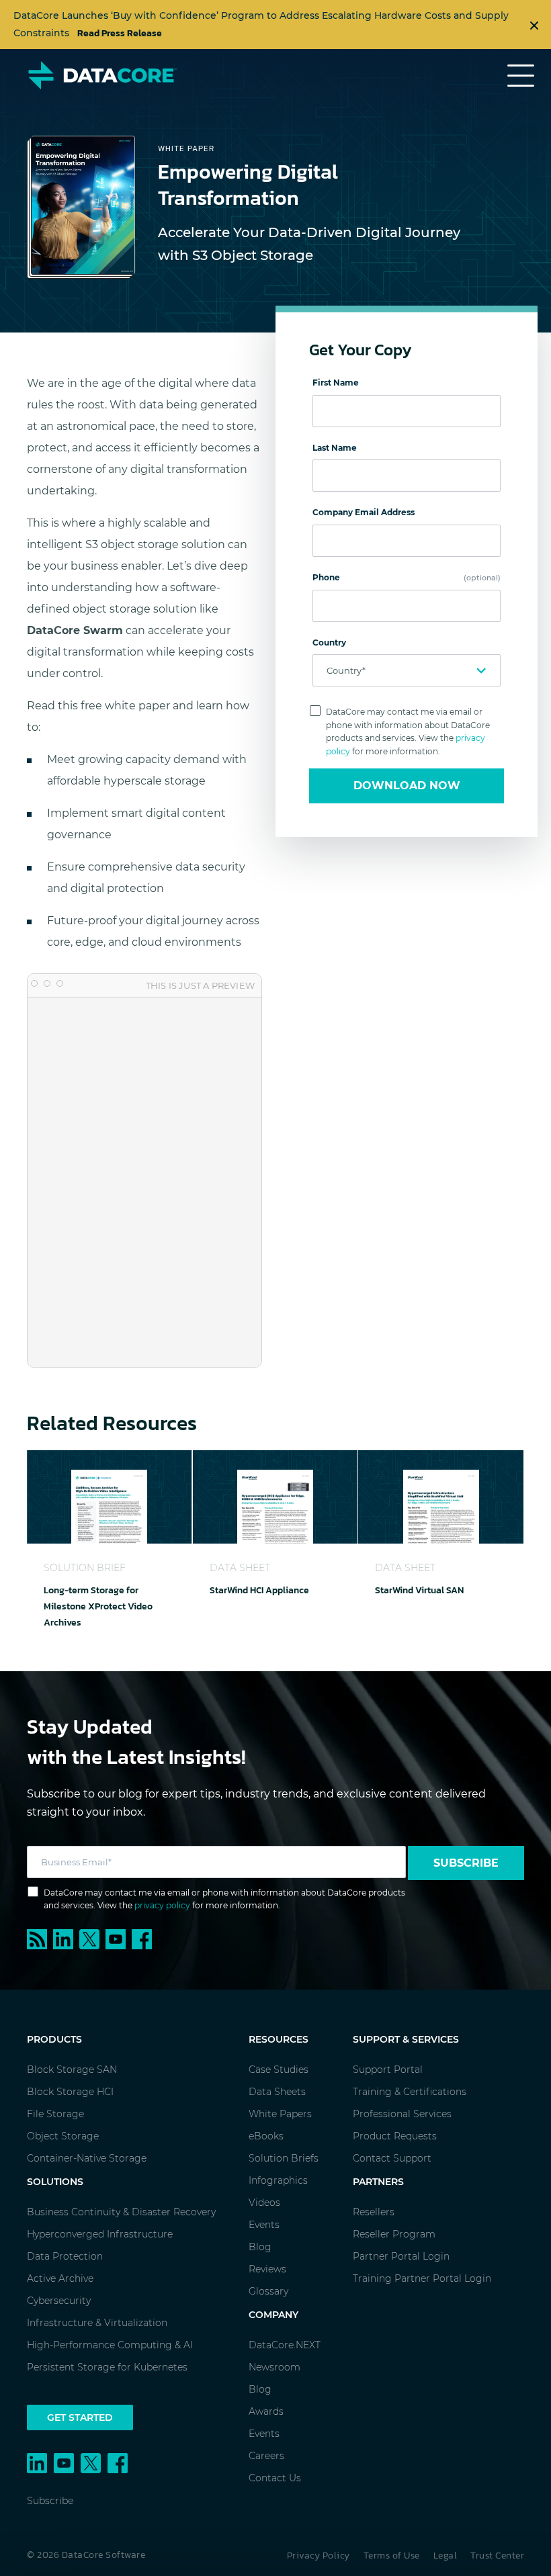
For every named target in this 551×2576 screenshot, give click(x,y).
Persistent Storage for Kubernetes (107, 2367)
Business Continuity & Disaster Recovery (121, 2212)
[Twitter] (92, 1938)
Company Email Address (364, 512)
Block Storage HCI (70, 2092)
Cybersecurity (59, 2301)
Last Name (335, 448)
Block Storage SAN (72, 2070)
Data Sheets (277, 2092)
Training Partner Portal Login (422, 2278)
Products (54, 2039)
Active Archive (60, 2278)
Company (273, 2315)
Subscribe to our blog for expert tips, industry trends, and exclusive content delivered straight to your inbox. (256, 1803)
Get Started (80, 2417)
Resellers (374, 2212)
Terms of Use (392, 2556)
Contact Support (392, 2158)
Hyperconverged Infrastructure (100, 2234)
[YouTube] (119, 1938)
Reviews (267, 2269)
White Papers (280, 2114)
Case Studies (279, 2070)
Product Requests (395, 2136)
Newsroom (274, 2367)
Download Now (407, 786)
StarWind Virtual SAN (419, 1590)
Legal (446, 2556)
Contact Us (275, 2478)
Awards (266, 2411)
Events (264, 2225)
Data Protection (65, 2256)
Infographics (278, 2180)
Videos (264, 2203)
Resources (279, 2039)
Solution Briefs (284, 2158)
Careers (266, 2456)
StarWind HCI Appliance (259, 1590)
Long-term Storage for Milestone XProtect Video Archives (98, 1606)
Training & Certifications (410, 2092)
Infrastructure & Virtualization (97, 2323)
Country (329, 642)
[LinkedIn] (66, 1938)
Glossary (268, 2291)
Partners (378, 2182)
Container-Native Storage (87, 2158)
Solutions (55, 2182)
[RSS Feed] (40, 1938)
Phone (407, 577)
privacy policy (162, 1905)
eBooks (266, 2136)
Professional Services (402, 2114)
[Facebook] (143, 1938)
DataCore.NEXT (285, 2345)
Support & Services (406, 2039)
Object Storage (63, 2136)
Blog (260, 2247)
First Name (336, 383)
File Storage (55, 2114)
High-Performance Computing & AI (110, 2345)
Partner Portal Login (401, 2256)
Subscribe (466, 1863)
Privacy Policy (319, 2556)
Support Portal (388, 2070)
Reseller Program (394, 2234)
